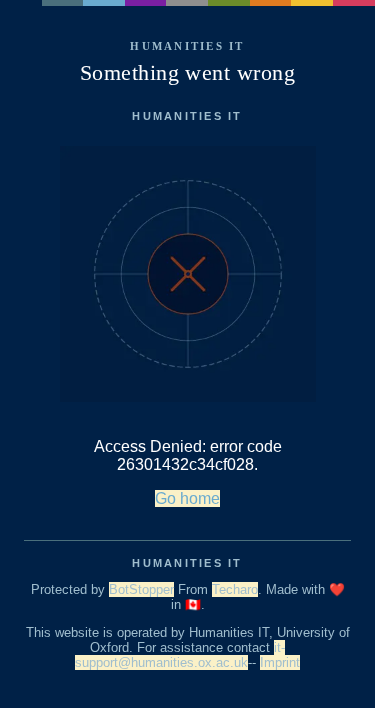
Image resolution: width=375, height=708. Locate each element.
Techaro (235, 589)
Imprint (280, 662)
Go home (187, 498)
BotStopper (141, 589)
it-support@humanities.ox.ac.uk (180, 655)
